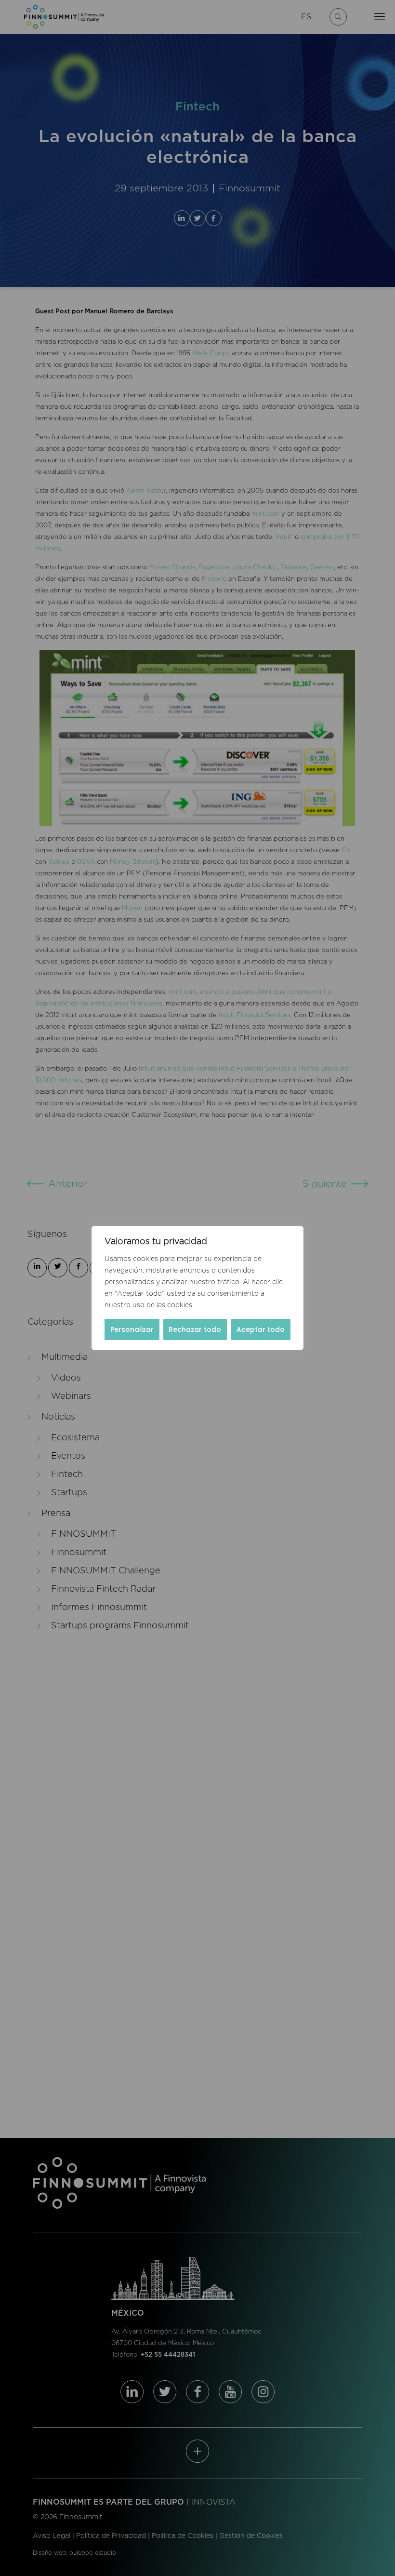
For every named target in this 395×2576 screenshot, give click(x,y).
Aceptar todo (261, 1329)
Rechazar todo (195, 1329)
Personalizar (132, 1329)
